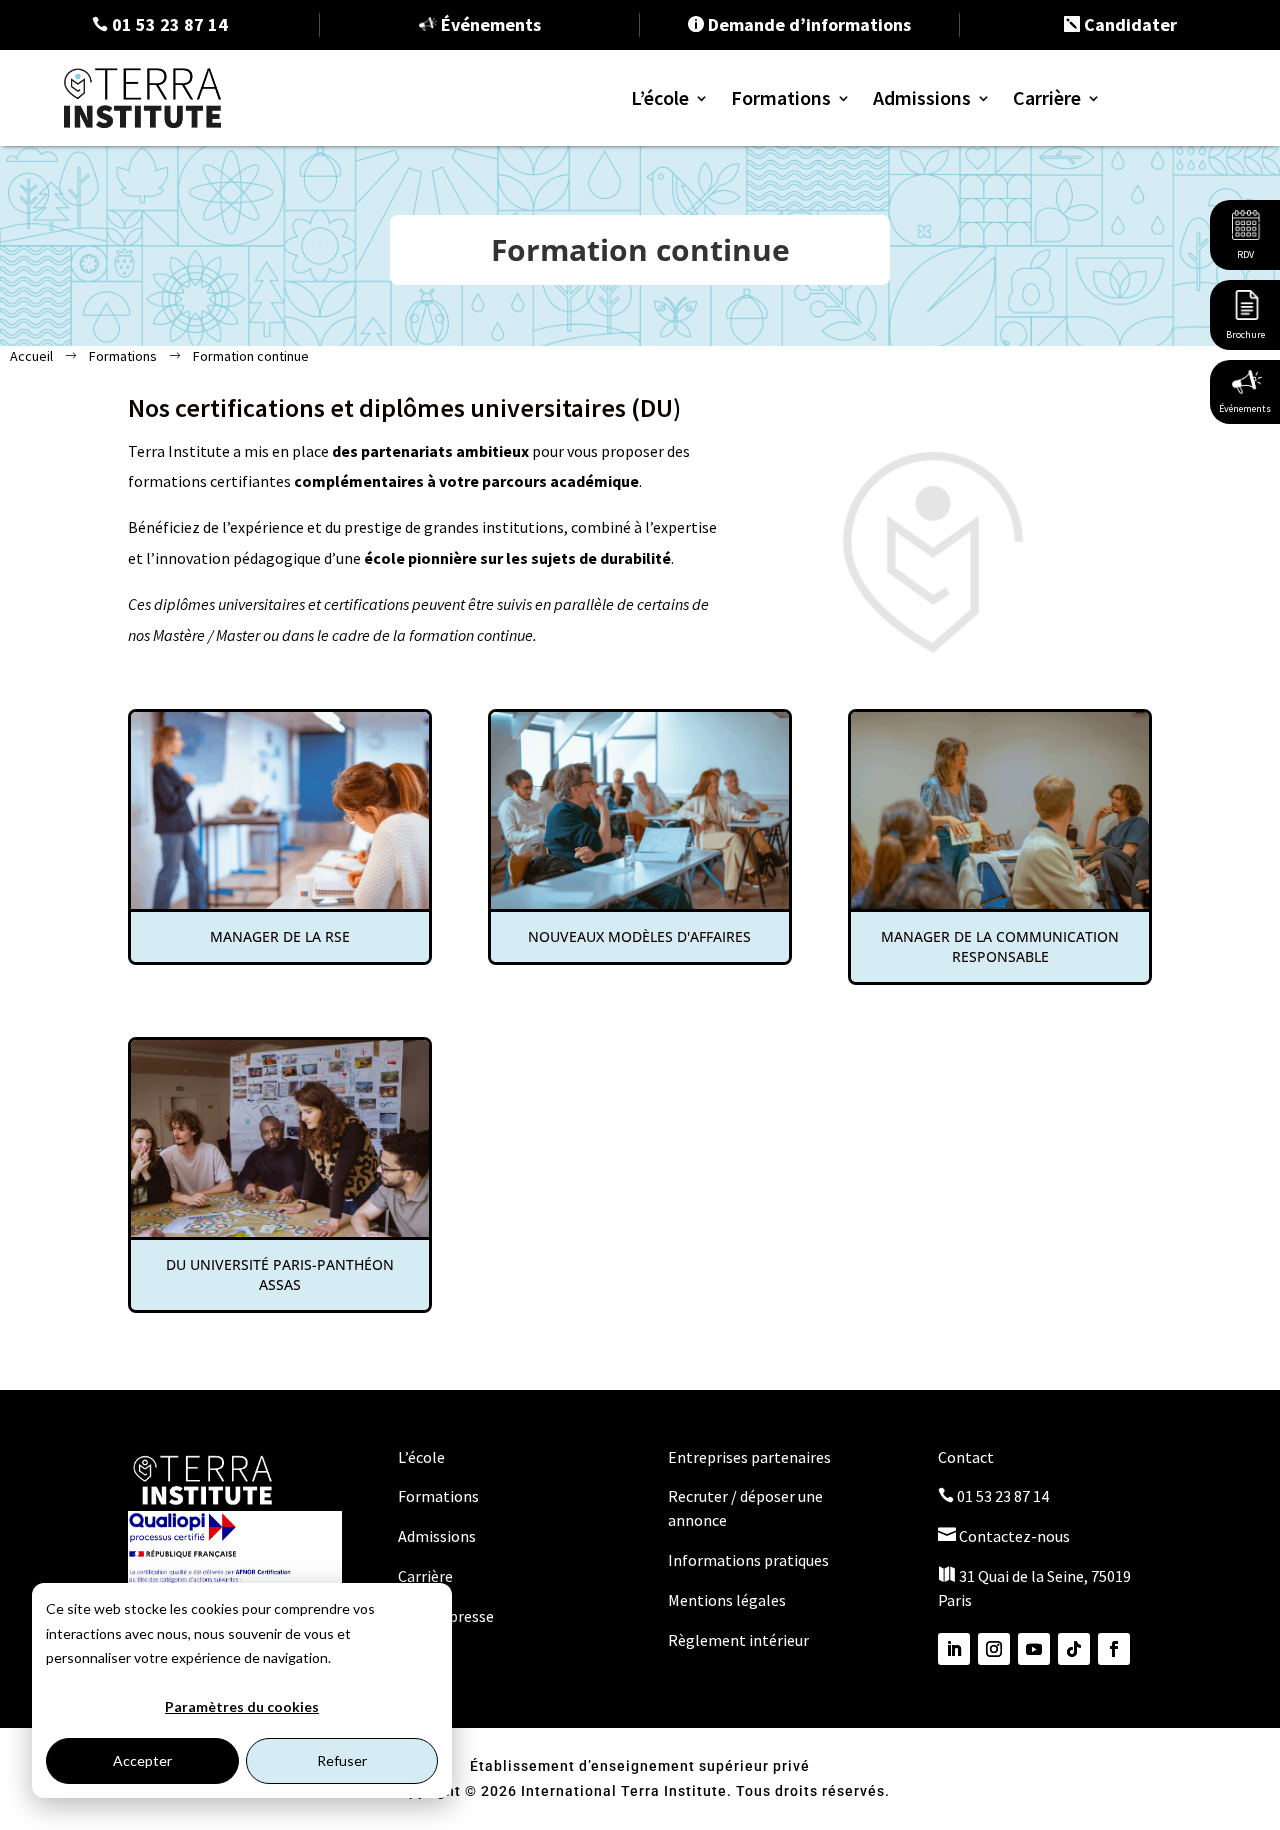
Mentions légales (727, 1600)
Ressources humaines (835, 427)
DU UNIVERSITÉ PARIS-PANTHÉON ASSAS (280, 1274)
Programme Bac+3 (825, 215)
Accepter (142, 1760)
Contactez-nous (1004, 1536)
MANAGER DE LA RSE (280, 936)
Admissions (922, 97)
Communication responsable (862, 397)
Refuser (342, 1760)
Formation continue (832, 275)
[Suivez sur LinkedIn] (954, 1649)
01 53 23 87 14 (993, 1496)
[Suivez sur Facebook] (1114, 1649)
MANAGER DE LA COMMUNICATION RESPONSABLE (1000, 946)
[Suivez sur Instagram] (994, 1649)
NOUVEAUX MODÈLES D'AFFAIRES (639, 936)
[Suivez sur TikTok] (1074, 1649)
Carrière (1047, 97)
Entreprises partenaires (749, 1457)
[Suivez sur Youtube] (1034, 1649)
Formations (781, 97)
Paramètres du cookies (242, 1706)
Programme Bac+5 (825, 245)
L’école (660, 97)
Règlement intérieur (738, 1640)
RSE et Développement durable (868, 337)
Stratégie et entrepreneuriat (860, 367)
